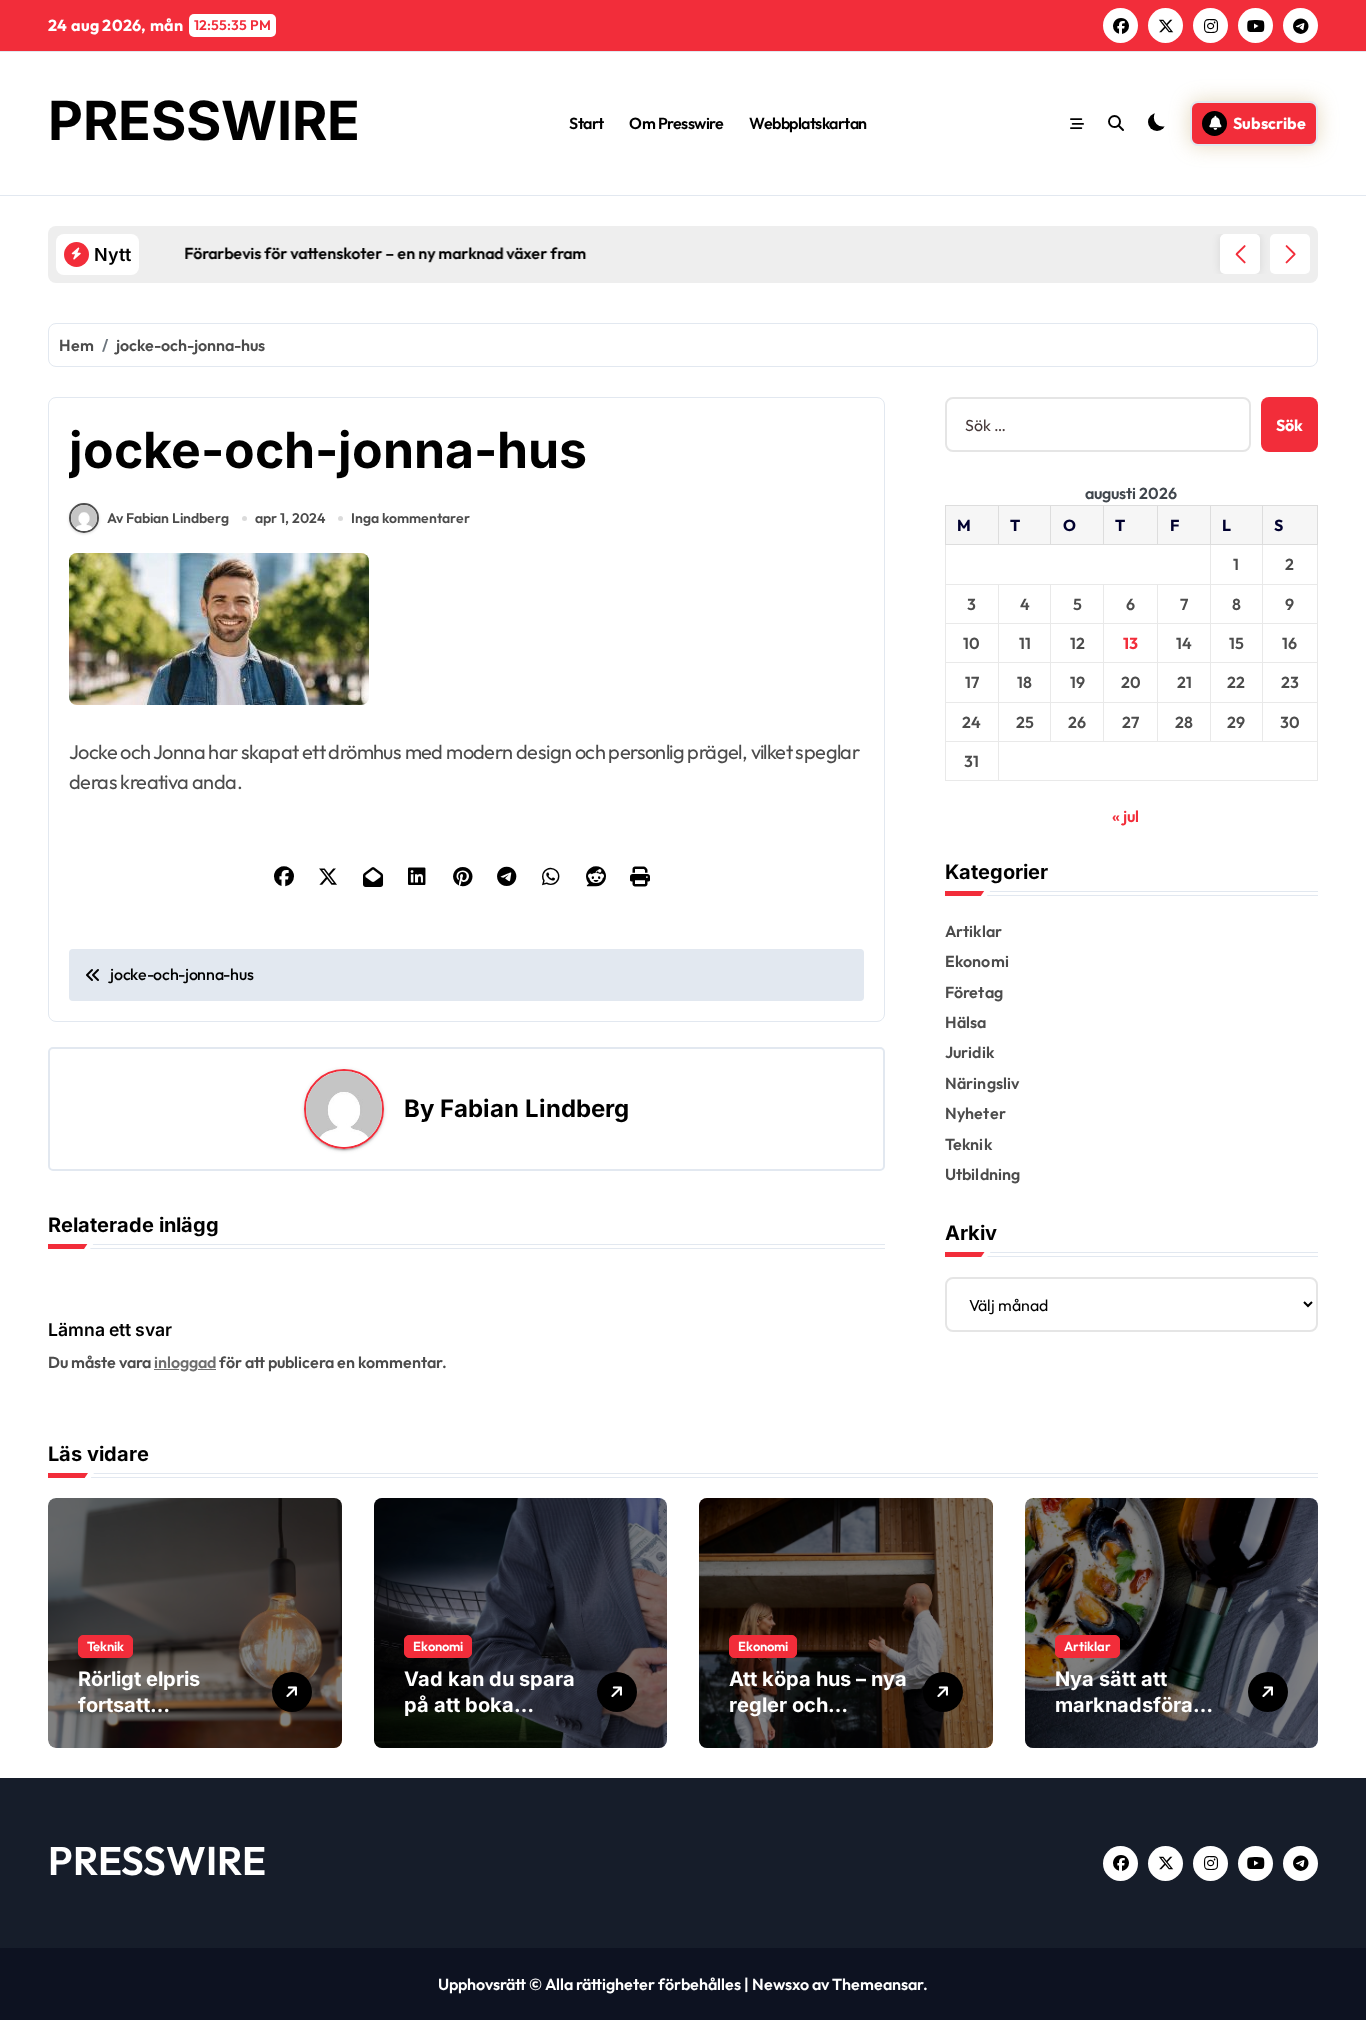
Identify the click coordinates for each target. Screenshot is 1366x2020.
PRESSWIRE (204, 120)
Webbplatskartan (808, 123)
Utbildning (983, 1174)
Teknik (968, 1144)
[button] (1290, 254)
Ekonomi (977, 961)
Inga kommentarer (410, 518)
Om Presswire (676, 123)
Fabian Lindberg (534, 1108)
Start (586, 123)
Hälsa (966, 1022)
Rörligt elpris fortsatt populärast (139, 1705)
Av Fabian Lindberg (168, 518)
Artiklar (974, 931)
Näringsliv (982, 1083)
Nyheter (975, 1113)
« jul (1125, 816)
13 (1130, 643)
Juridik (969, 1052)
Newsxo (780, 1984)
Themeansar (877, 1984)
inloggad (185, 1362)
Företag (974, 992)
